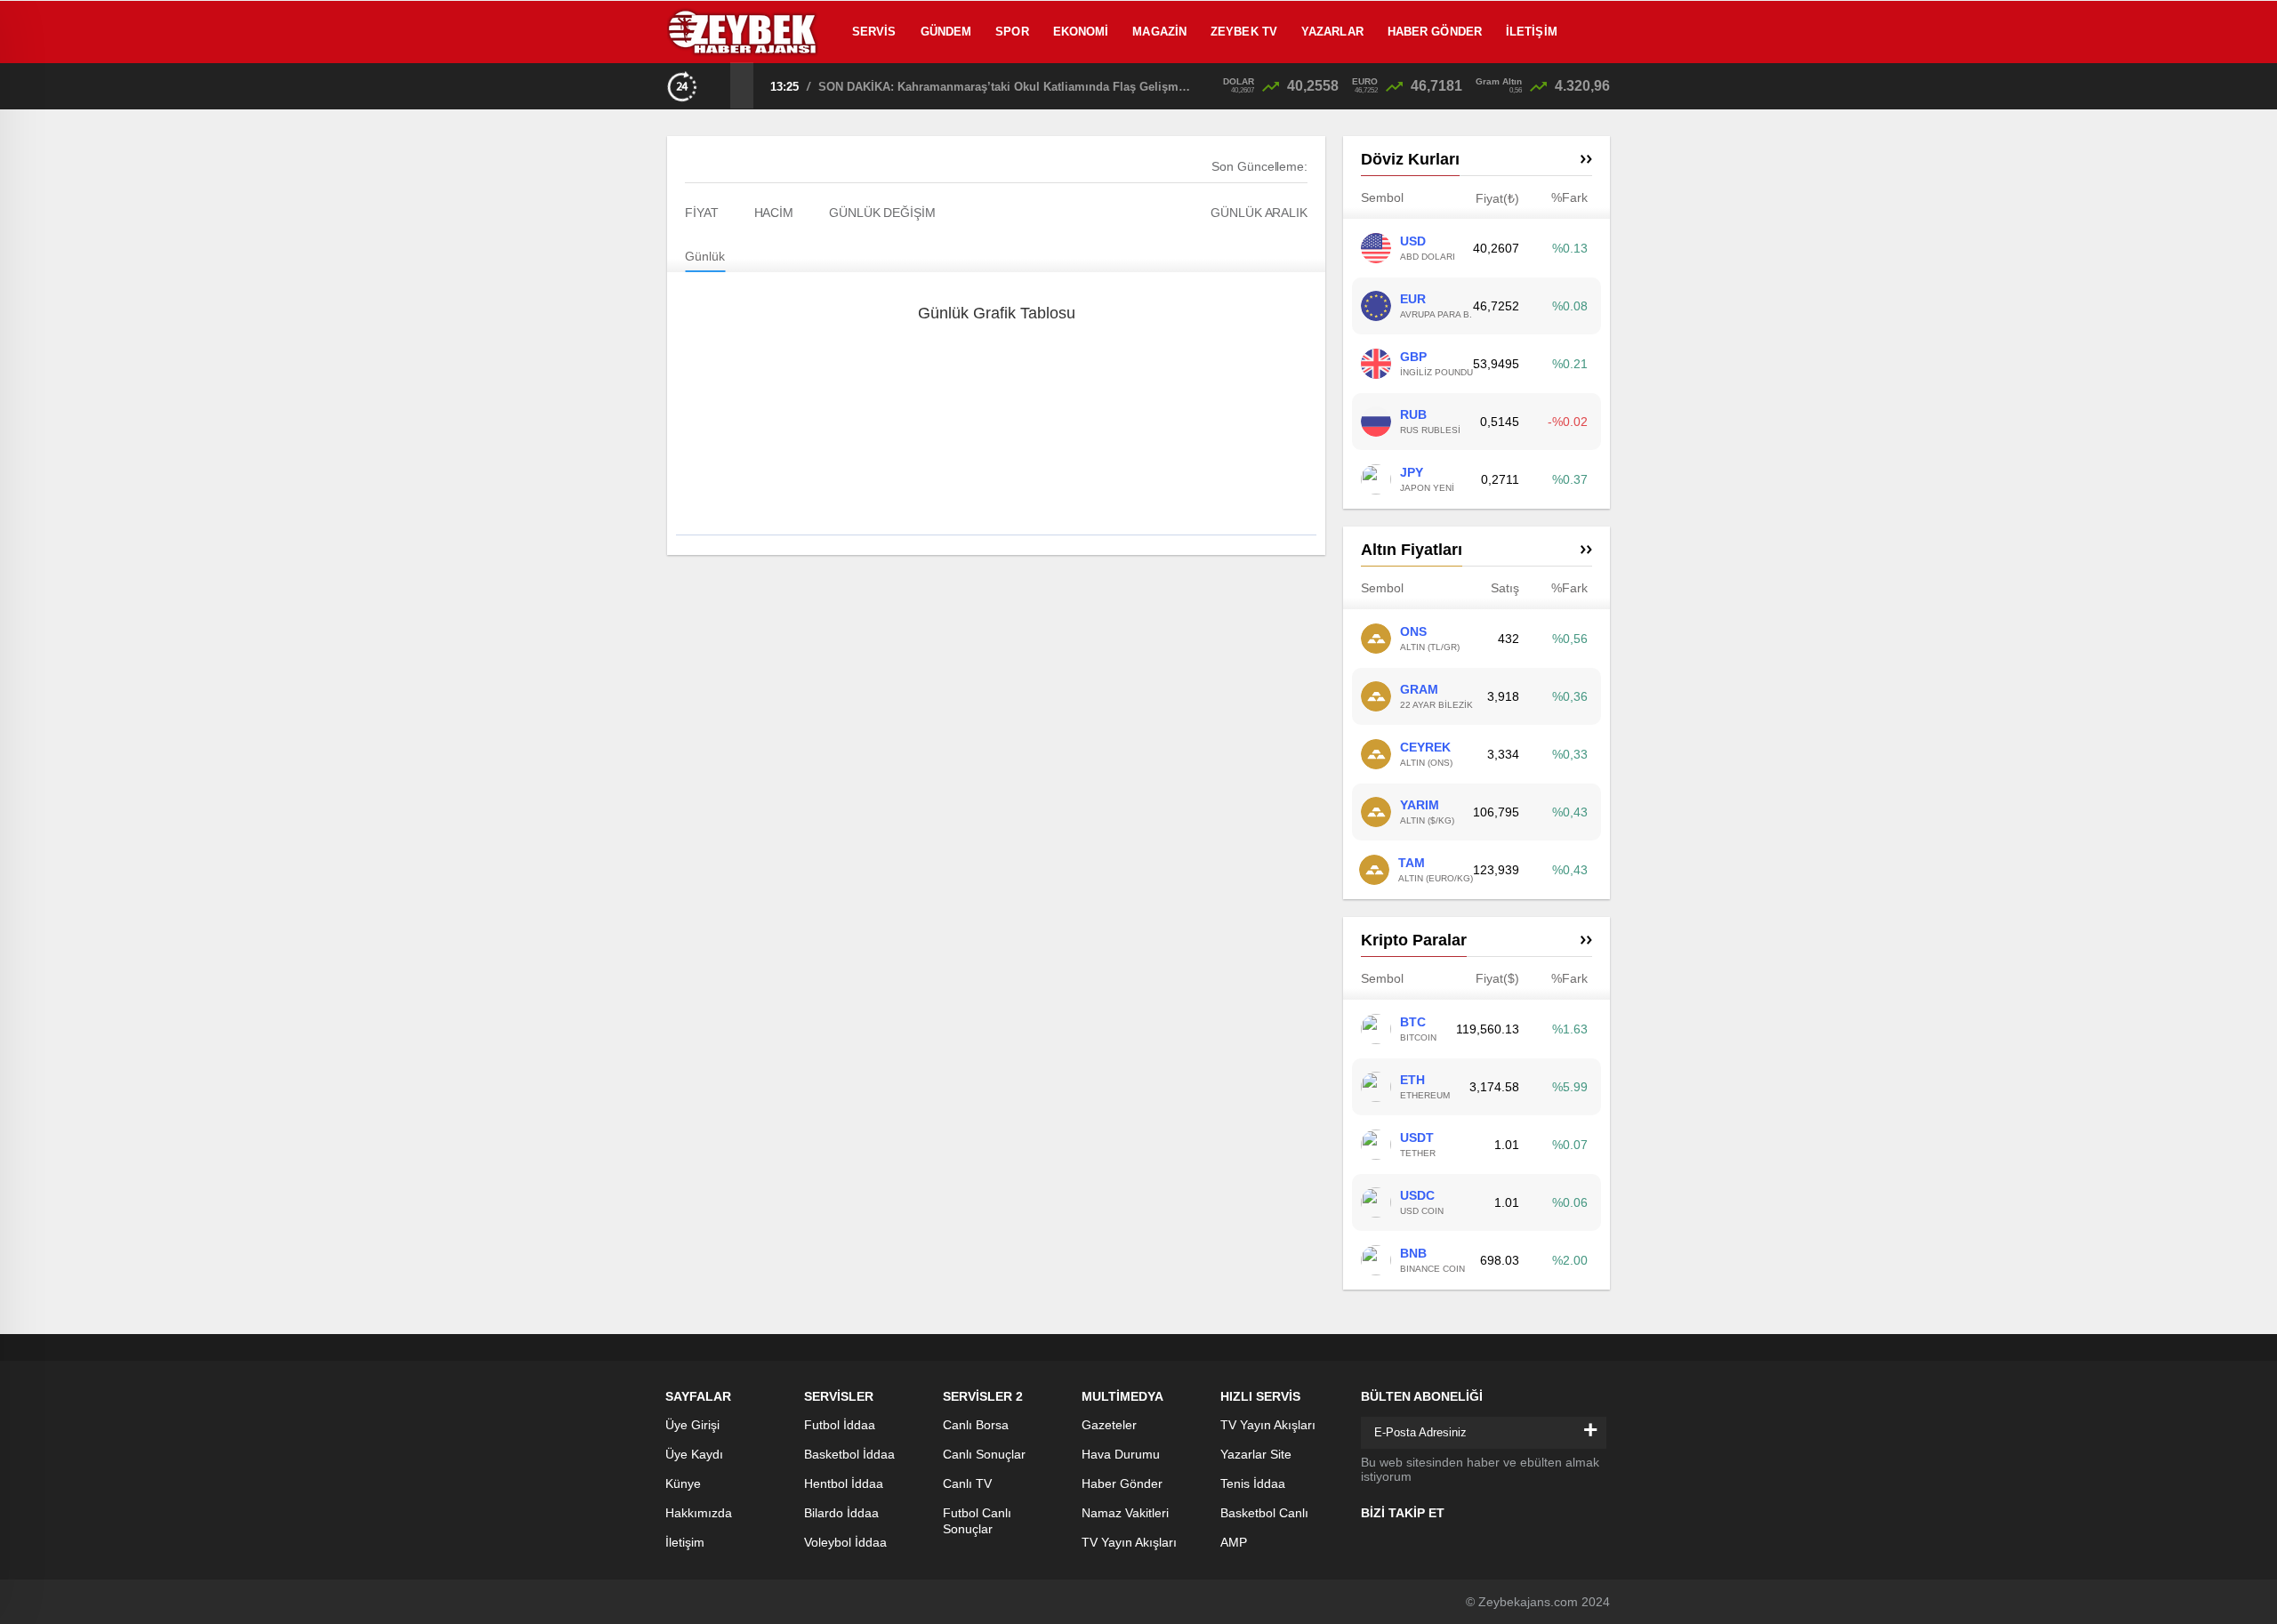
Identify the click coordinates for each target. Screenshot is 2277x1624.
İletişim (1532, 32)
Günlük (705, 256)
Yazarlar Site (1256, 1454)
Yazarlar (1332, 32)
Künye (683, 1483)
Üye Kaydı (694, 1454)
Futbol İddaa (840, 1425)
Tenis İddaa (1253, 1483)
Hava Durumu (1121, 1454)
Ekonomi (1081, 32)
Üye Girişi (692, 1425)
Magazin (1159, 32)
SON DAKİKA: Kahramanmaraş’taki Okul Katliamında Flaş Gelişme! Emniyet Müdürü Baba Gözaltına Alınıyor (1005, 87)
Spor (1012, 32)
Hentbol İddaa (844, 1483)
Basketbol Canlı (1264, 1513)
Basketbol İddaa (849, 1454)
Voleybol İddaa (845, 1542)
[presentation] (719, 85)
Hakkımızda (699, 1513)
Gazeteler (1109, 1425)
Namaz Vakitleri (1125, 1513)
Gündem (946, 32)
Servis (874, 32)
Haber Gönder (1435, 32)
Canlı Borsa (976, 1425)
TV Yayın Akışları (1129, 1542)
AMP (1234, 1542)
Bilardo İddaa (841, 1513)
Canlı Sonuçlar (984, 1454)
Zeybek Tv (1244, 32)
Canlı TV (967, 1483)
